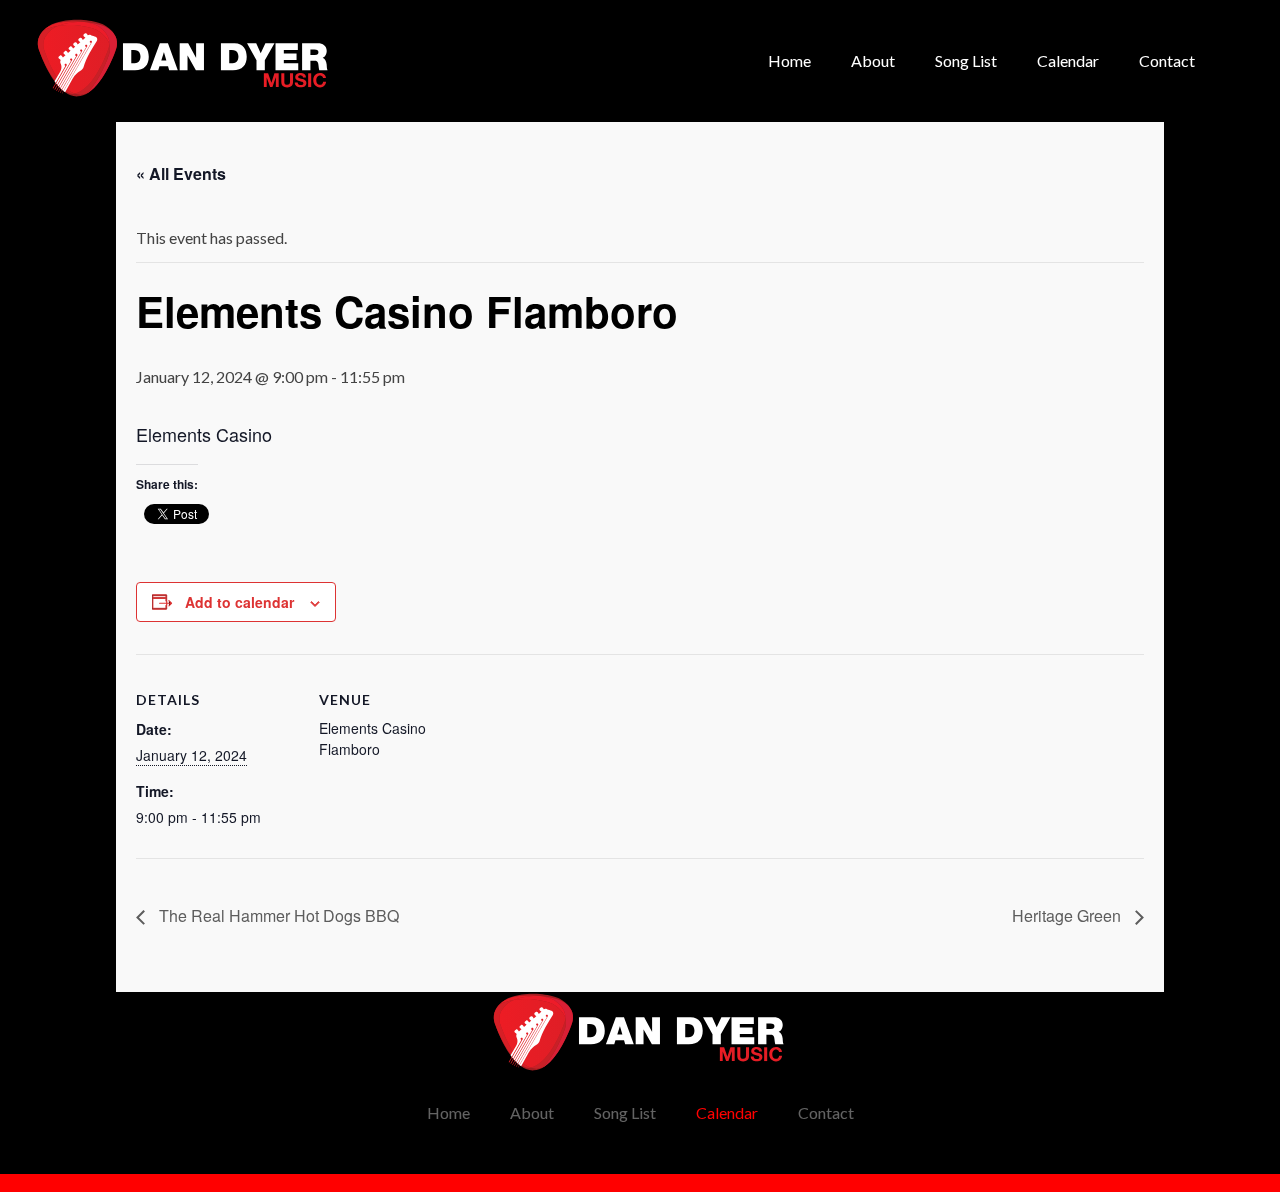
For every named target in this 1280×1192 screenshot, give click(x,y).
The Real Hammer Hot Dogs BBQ (277, 915)
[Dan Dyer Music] (184, 58)
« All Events (181, 173)
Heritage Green (1068, 915)
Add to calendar (239, 602)
